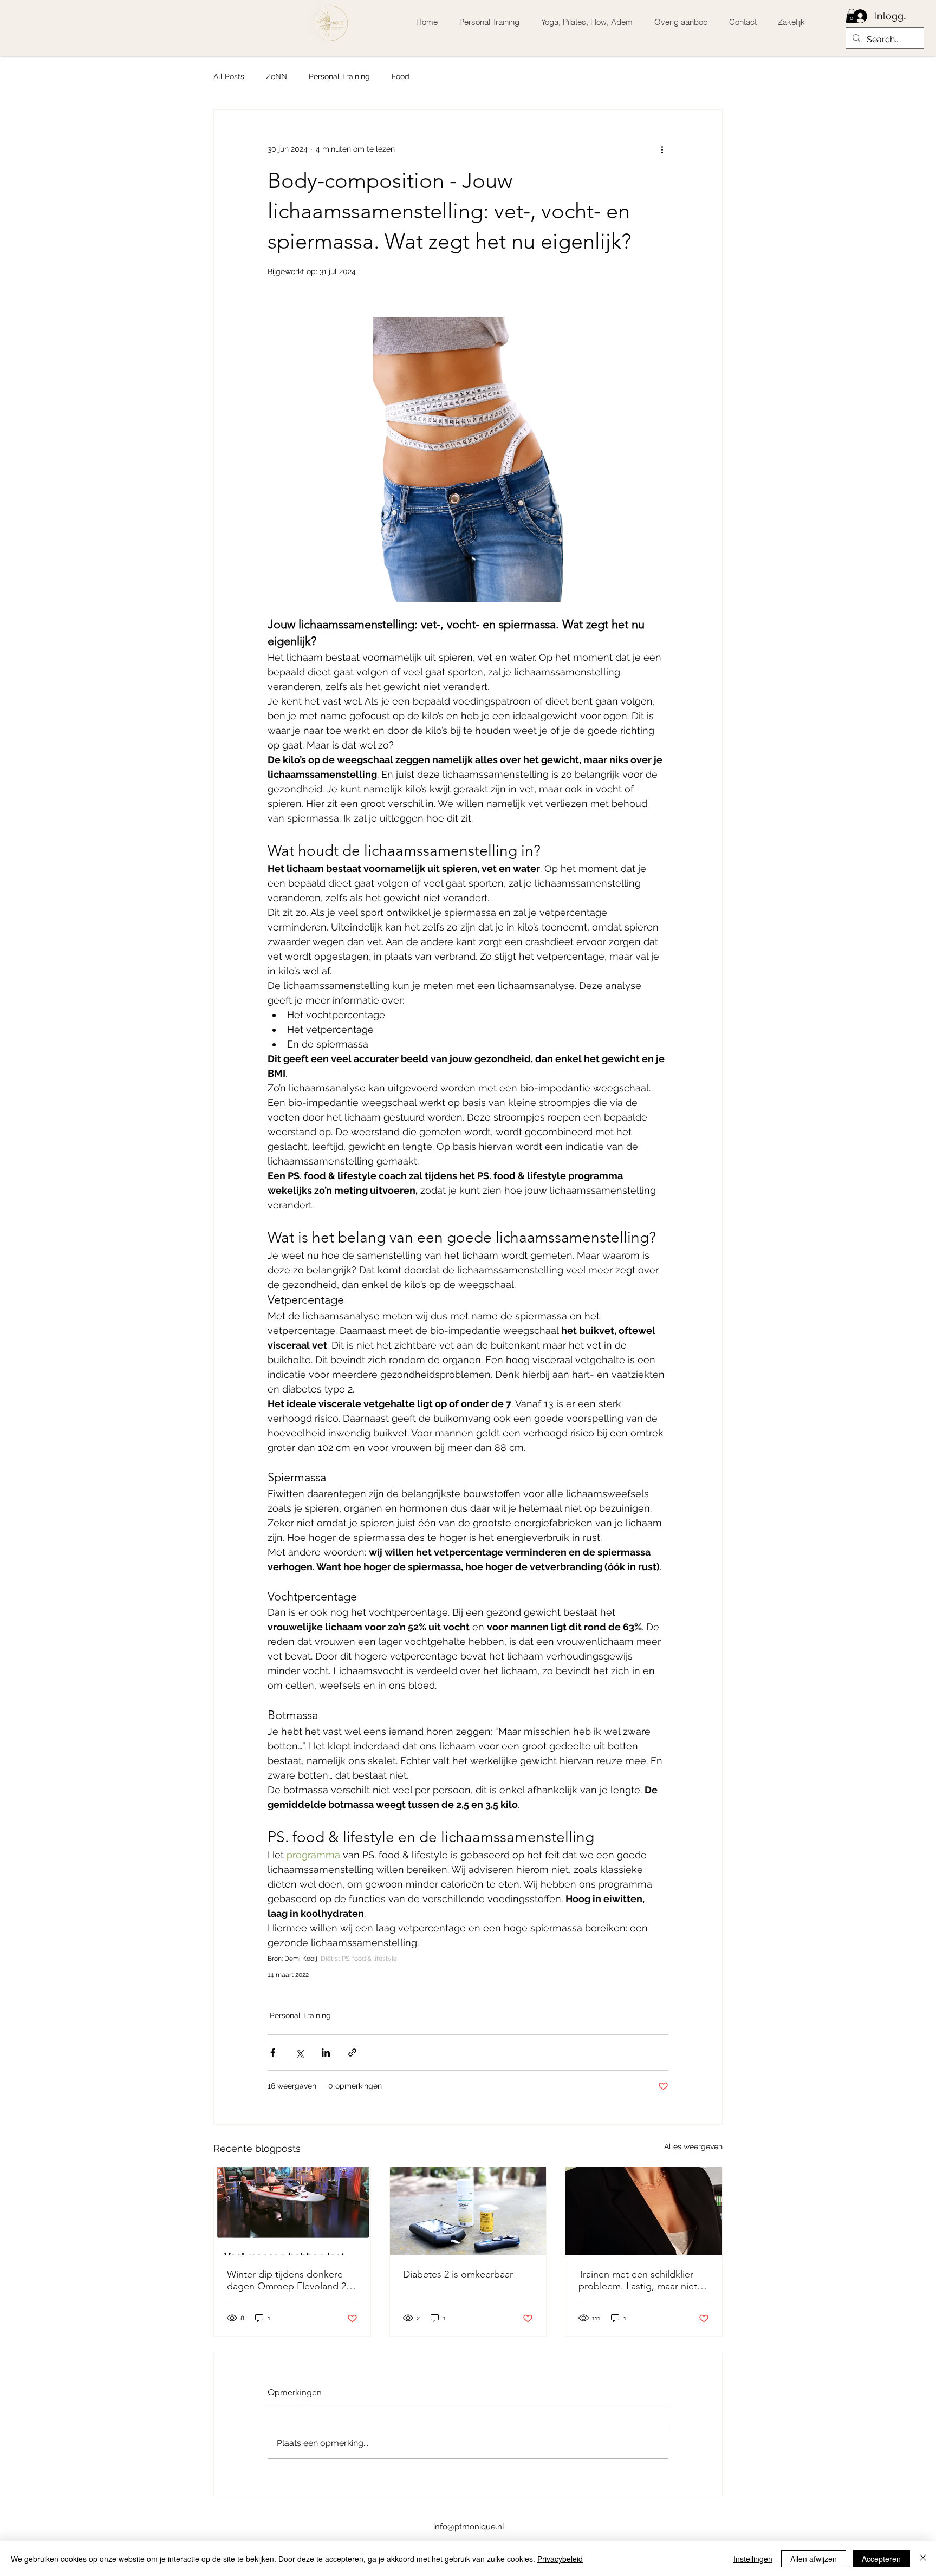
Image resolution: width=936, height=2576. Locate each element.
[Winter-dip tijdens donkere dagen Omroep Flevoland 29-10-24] (292, 2211)
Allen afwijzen (814, 2559)
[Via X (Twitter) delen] (299, 2053)
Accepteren (881, 2559)
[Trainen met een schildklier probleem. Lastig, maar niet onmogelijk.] (644, 2211)
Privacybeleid (560, 2559)
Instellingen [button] (753, 2559)
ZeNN (277, 76)
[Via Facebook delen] (273, 2053)
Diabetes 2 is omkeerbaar (458, 2274)
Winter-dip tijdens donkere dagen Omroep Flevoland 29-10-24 (291, 2280)
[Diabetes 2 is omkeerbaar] (468, 2211)
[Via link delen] (352, 2053)
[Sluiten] (923, 2559)
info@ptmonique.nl (469, 2527)
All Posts (229, 76)
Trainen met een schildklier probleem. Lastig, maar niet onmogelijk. (638, 2280)
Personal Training (339, 76)
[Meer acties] (662, 149)
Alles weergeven (693, 2146)
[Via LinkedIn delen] (326, 2053)
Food (401, 76)
